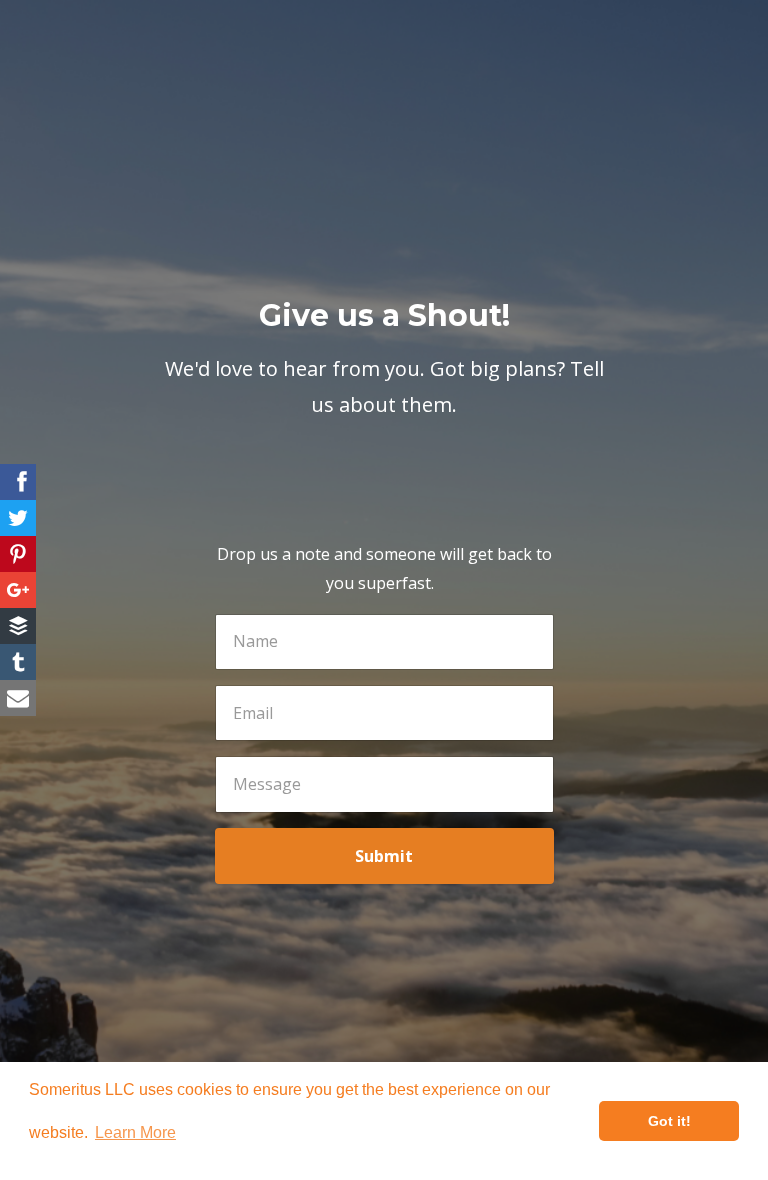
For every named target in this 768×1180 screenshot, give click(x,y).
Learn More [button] (135, 1132)
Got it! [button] (669, 1121)
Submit (384, 856)
